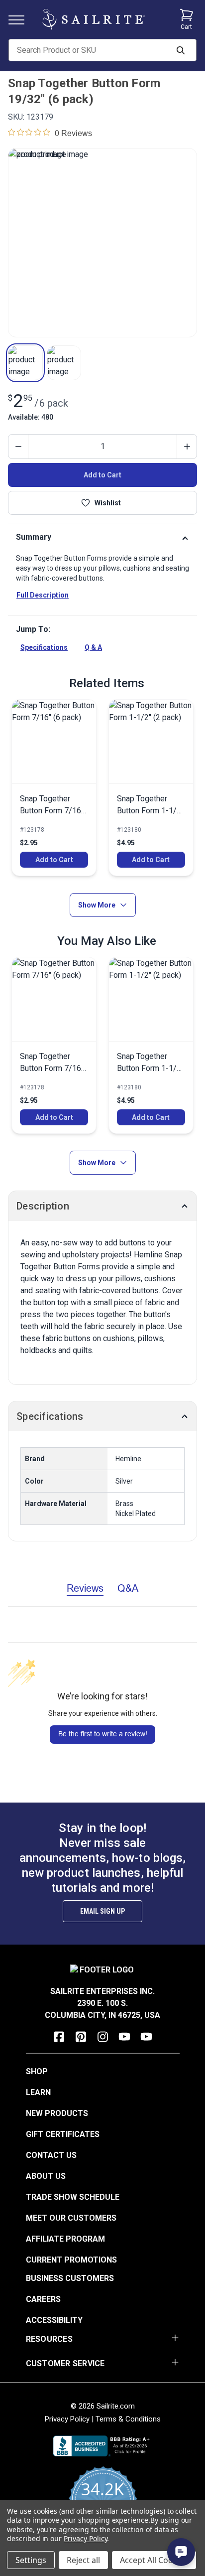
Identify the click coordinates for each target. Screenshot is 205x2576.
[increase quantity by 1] (187, 447)
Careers (43, 2299)
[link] (54, 788)
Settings (31, 2560)
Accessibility (54, 2320)
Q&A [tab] (128, 1588)
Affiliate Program (65, 2239)
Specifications (44, 647)
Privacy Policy (67, 2419)
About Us (46, 2176)
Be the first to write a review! (103, 1734)
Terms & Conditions (128, 2419)
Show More (97, 905)
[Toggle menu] (20, 19)
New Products (57, 2113)
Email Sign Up (102, 1911)
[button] (25, 363)
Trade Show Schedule (73, 2197)
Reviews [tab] (85, 1588)
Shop (37, 2071)
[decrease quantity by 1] (18, 447)
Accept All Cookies (154, 2560)
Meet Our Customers (71, 2218)
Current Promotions (71, 2260)
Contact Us (51, 2155)
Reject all (83, 2560)
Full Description (43, 595)
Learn (38, 2092)
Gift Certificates (63, 2134)
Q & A (93, 647)
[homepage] (94, 19)
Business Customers (70, 2278)
